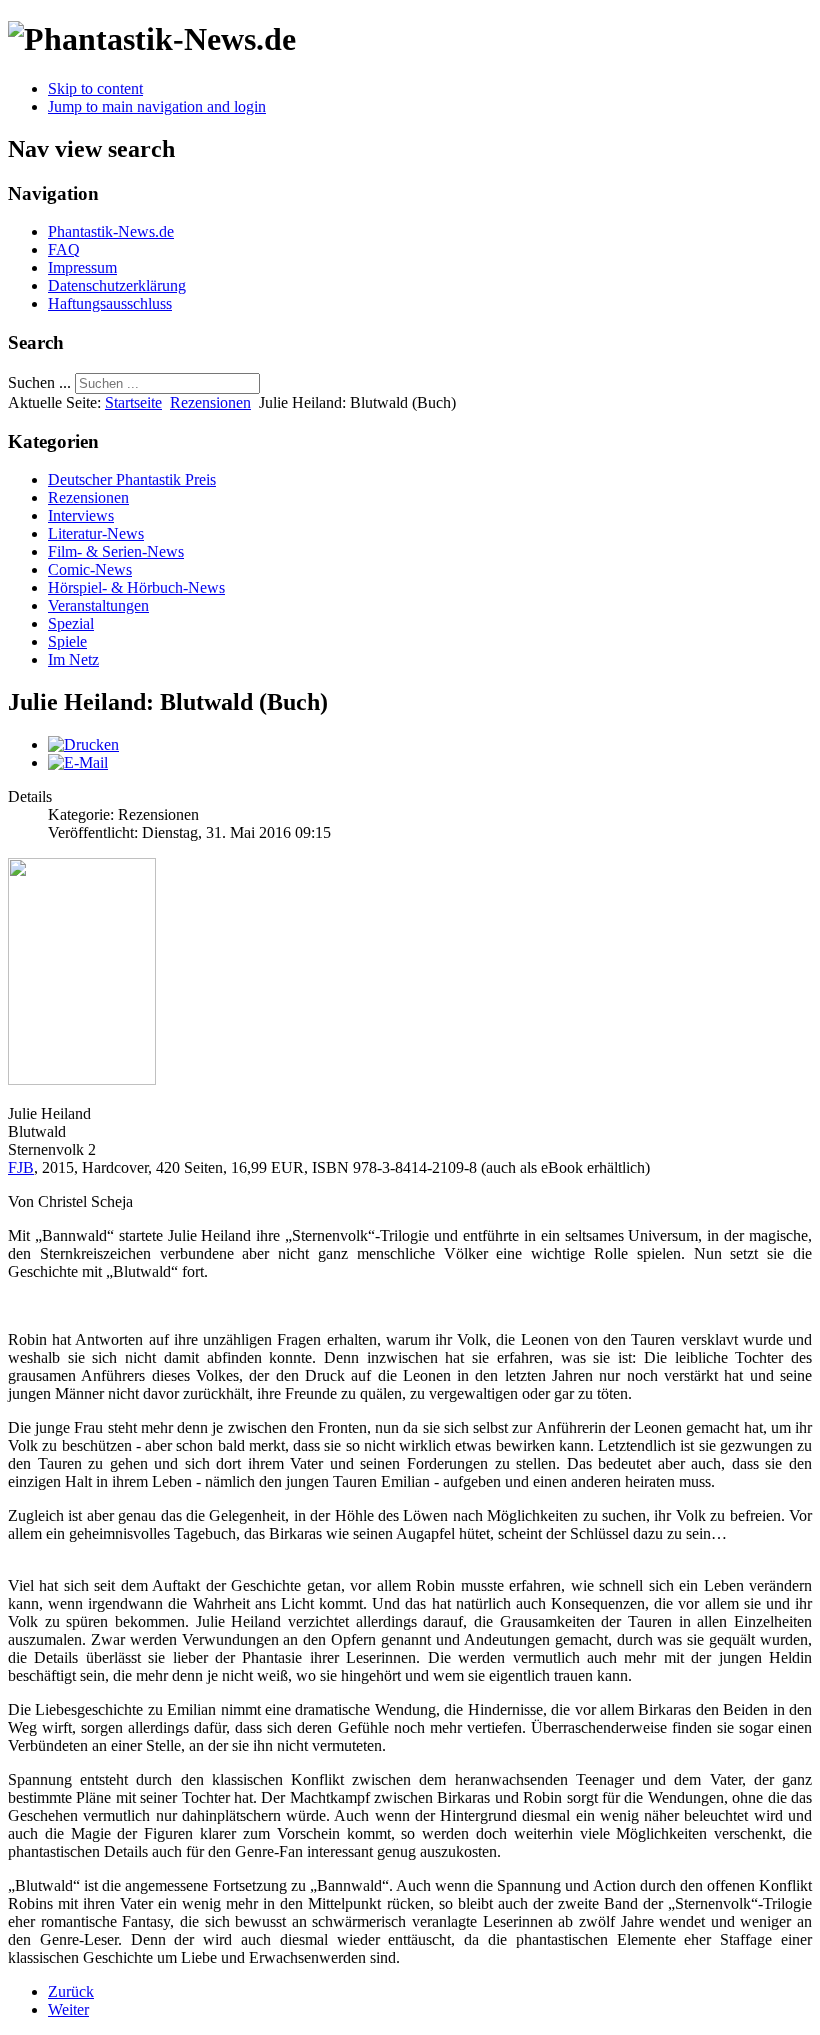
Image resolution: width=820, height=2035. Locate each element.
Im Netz (73, 659)
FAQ (64, 249)
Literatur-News (96, 533)
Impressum (82, 267)
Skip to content (95, 88)
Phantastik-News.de (111, 231)
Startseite (133, 402)
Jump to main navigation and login (157, 106)
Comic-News (90, 569)
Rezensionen (210, 402)
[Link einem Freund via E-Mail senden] (78, 762)
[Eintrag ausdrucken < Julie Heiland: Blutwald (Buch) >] (83, 744)
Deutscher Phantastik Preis (132, 479)
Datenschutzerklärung (117, 285)
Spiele (67, 641)
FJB (21, 1167)
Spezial (71, 623)
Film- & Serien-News (116, 551)
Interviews (81, 515)
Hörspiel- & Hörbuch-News (136, 587)
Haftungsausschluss (110, 303)
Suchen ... (39, 382)
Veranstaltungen (98, 605)
